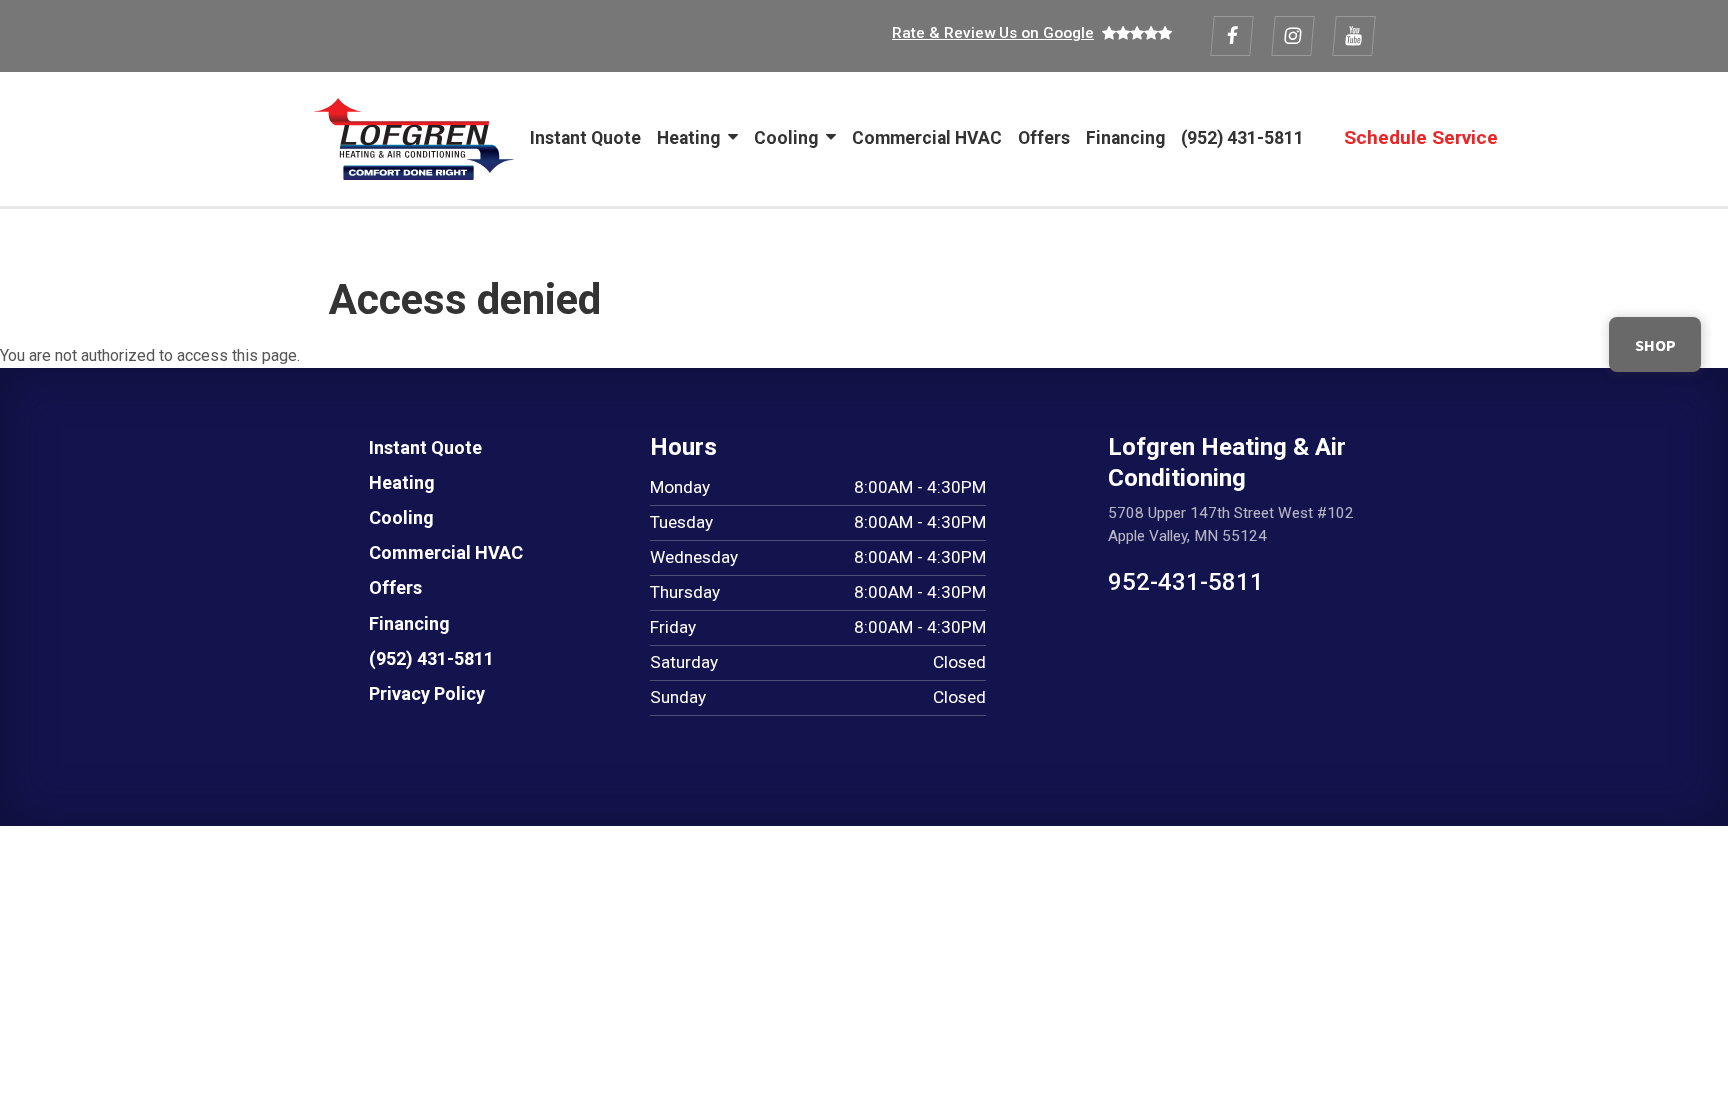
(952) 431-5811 (1242, 138)
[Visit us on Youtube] (1354, 36)
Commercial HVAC (927, 138)
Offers (1044, 138)
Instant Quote (585, 138)
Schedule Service (1421, 137)
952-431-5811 (1186, 582)
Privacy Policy (427, 693)
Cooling (786, 138)
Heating (688, 138)
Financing (1125, 138)
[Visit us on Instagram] (1293, 36)
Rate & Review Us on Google (993, 33)
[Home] (414, 138)
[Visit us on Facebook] (1232, 36)
